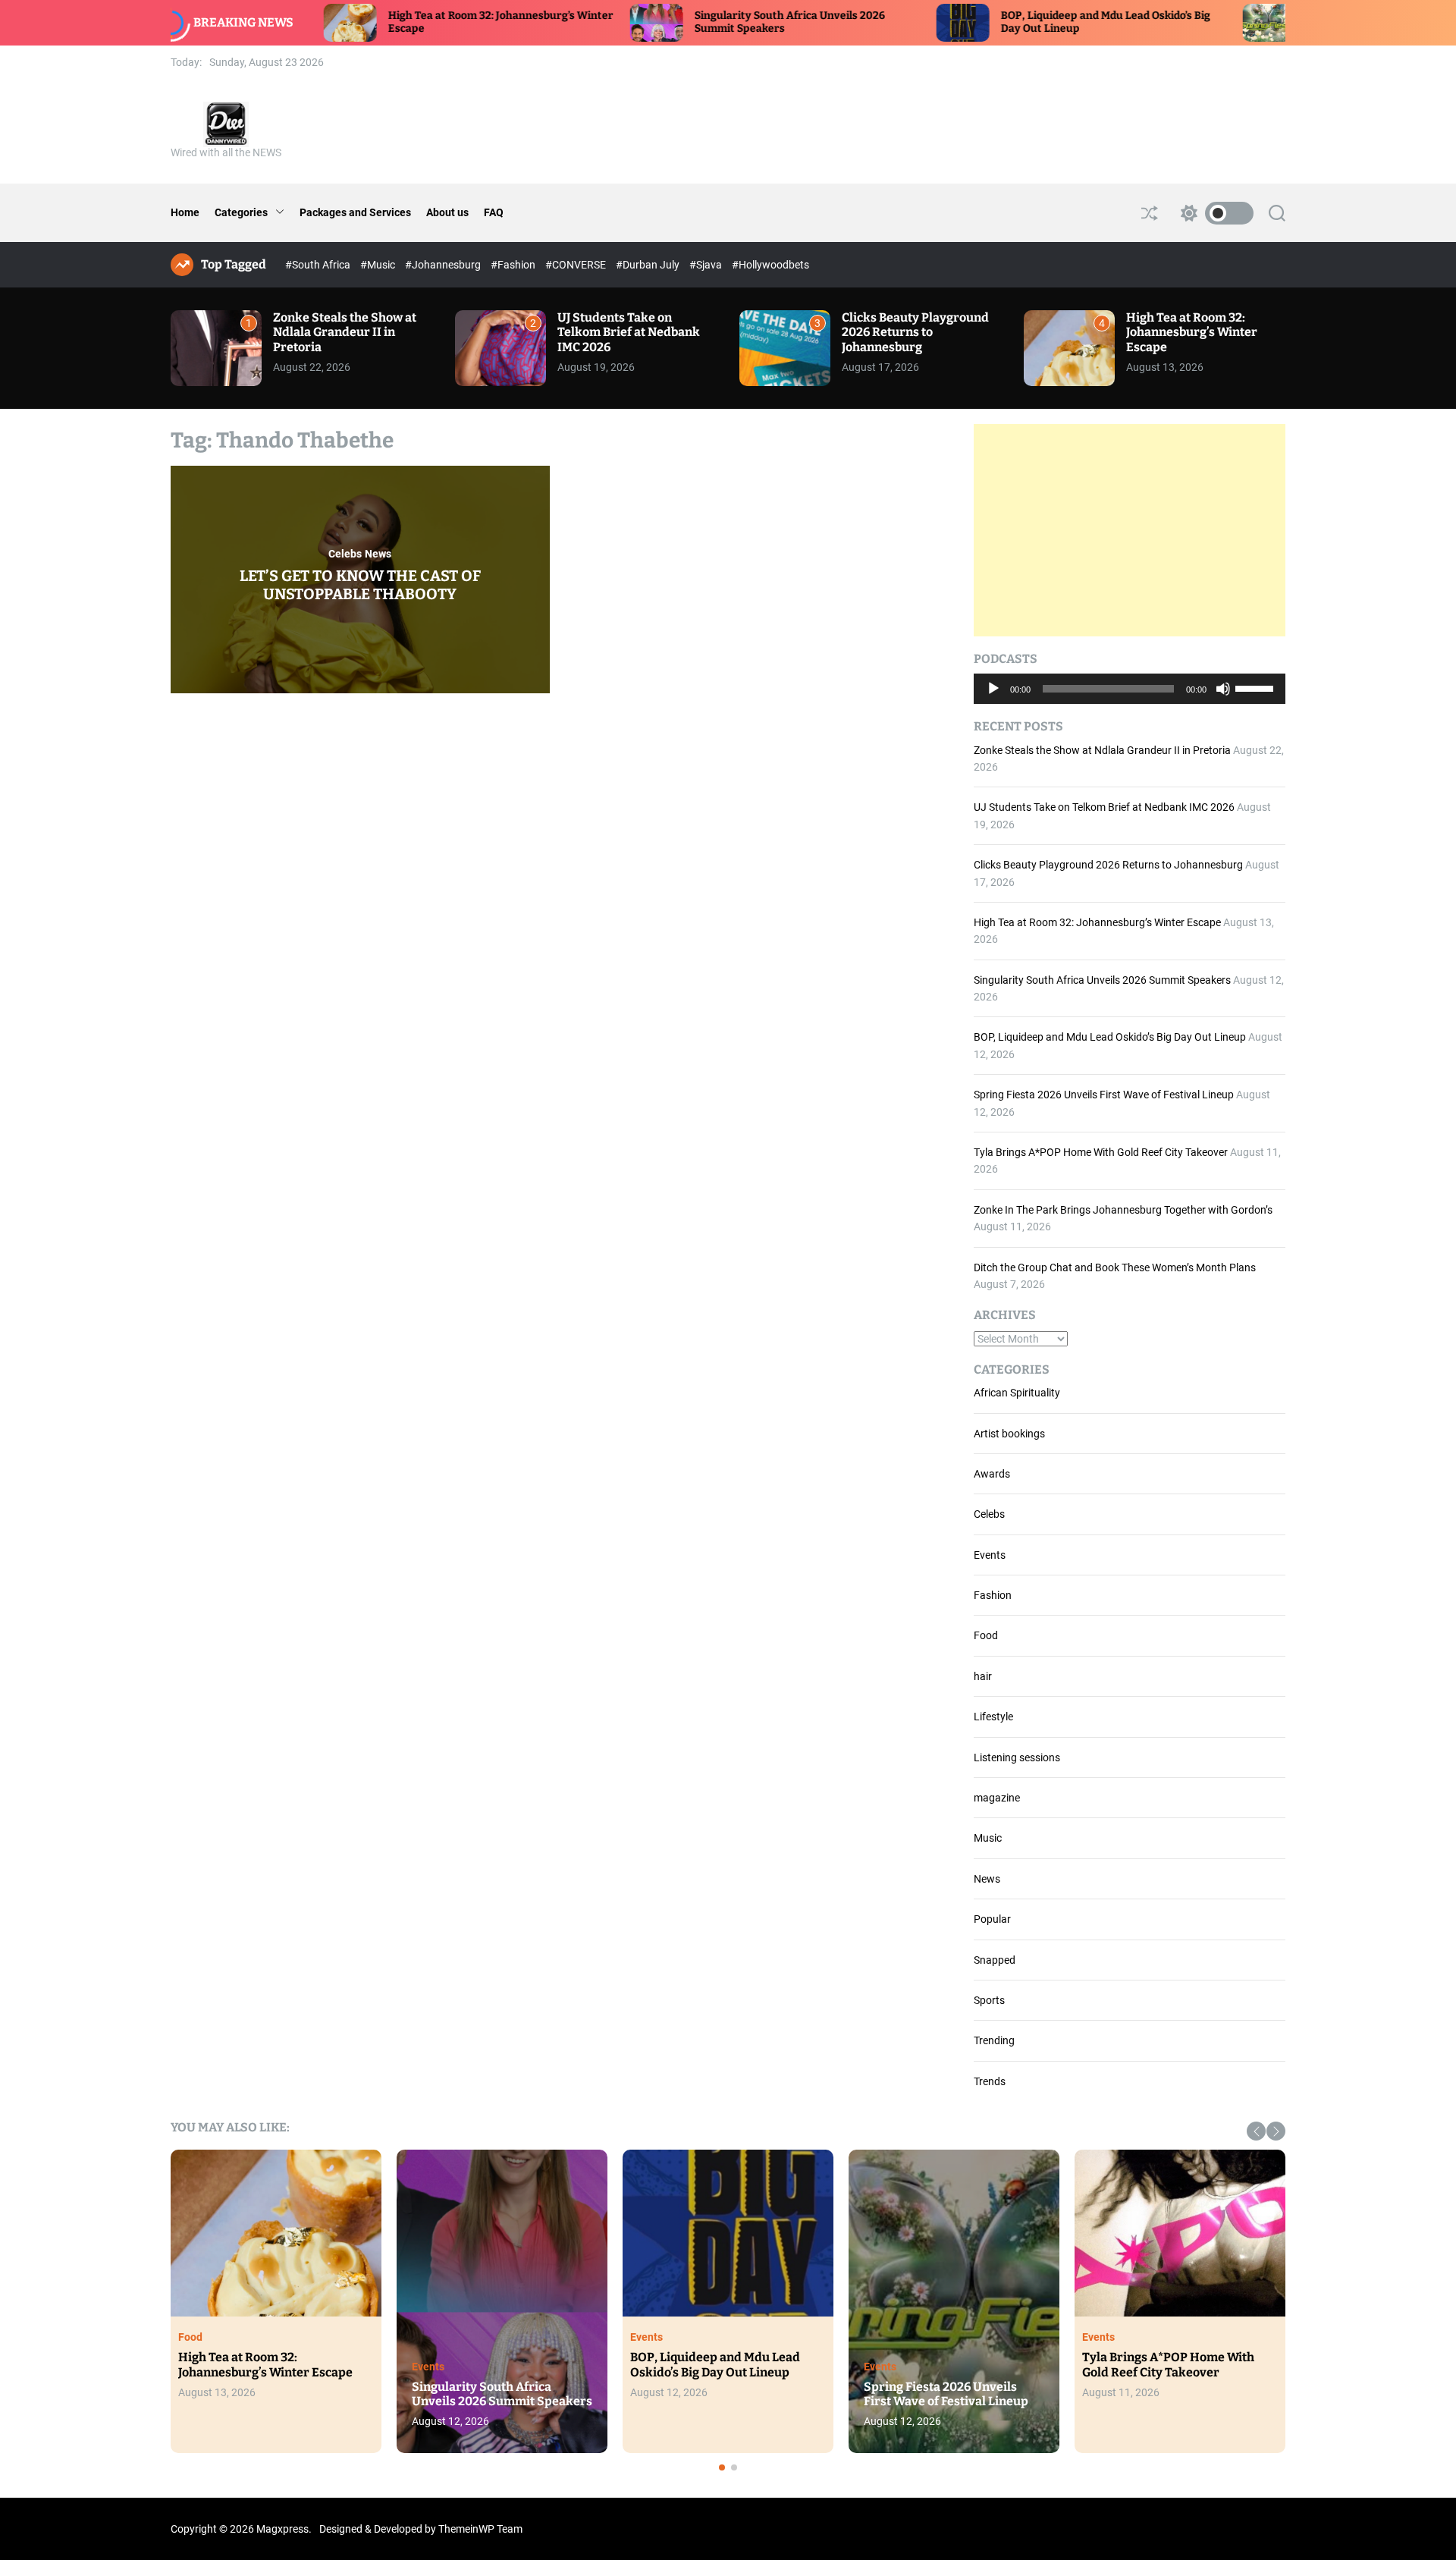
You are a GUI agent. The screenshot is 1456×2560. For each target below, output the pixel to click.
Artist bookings (1009, 1434)
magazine (997, 1798)
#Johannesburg (444, 265)
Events (990, 1555)
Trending (994, 2040)
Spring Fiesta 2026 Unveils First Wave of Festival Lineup (1104, 1095)
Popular (992, 1919)
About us (447, 212)
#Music (379, 265)
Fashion (993, 1595)
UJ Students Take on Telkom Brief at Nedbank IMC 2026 (629, 332)
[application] (1130, 689)
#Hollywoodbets (770, 265)
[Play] (993, 700)
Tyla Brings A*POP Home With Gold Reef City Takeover (1101, 1152)
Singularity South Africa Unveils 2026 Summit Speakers (1102, 980)
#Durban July (649, 265)
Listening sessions (1017, 1757)
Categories (241, 212)
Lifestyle (993, 1717)
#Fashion (514, 265)
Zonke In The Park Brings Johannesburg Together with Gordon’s (1123, 1210)
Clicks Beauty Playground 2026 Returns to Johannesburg (915, 332)
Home (185, 212)
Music (988, 1838)
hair (983, 1676)
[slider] (1257, 687)
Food (986, 1635)
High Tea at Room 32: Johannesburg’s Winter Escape (1192, 332)
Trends (990, 2081)
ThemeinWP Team (480, 2529)
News (378, 554)
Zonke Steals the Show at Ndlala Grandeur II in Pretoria (345, 332)
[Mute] (1223, 700)
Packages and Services (355, 212)
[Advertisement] (1130, 530)
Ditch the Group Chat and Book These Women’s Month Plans (1115, 1267)
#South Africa (319, 265)
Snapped (995, 1960)
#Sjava (707, 265)
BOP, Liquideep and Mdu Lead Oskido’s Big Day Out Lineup (1110, 1037)
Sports (989, 2000)
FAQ (494, 212)
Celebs (345, 554)
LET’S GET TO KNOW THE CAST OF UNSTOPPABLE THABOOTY (360, 585)
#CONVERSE (577, 265)
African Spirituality (1017, 1393)
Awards (992, 1474)
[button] (1256, 2131)
